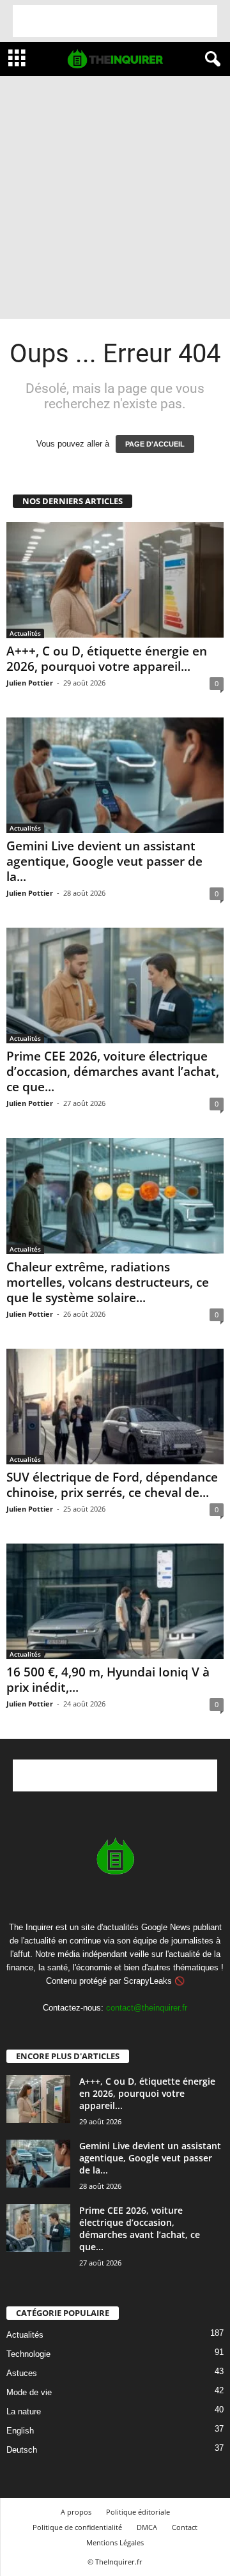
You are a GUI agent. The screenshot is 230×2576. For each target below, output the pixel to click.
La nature (24, 2411)
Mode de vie (29, 2392)
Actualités (25, 633)
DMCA (147, 2527)
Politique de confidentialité (77, 2527)
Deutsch (22, 2450)
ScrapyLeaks (148, 1981)
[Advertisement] (115, 21)
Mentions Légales (115, 2542)
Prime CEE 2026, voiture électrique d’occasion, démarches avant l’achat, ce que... (113, 1071)
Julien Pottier (30, 683)
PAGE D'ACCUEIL (155, 444)
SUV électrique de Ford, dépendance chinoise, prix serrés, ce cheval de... (112, 1485)
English (20, 2431)
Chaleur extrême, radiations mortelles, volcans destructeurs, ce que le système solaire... (108, 1282)
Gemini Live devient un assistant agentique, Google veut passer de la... (104, 861)
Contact (185, 2527)
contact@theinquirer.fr (147, 2008)
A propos (76, 2512)
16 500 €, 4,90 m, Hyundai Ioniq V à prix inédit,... (108, 1680)
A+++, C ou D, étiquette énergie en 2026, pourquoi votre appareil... (107, 659)
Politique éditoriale (138, 2512)
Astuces (22, 2373)
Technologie (28, 2354)
